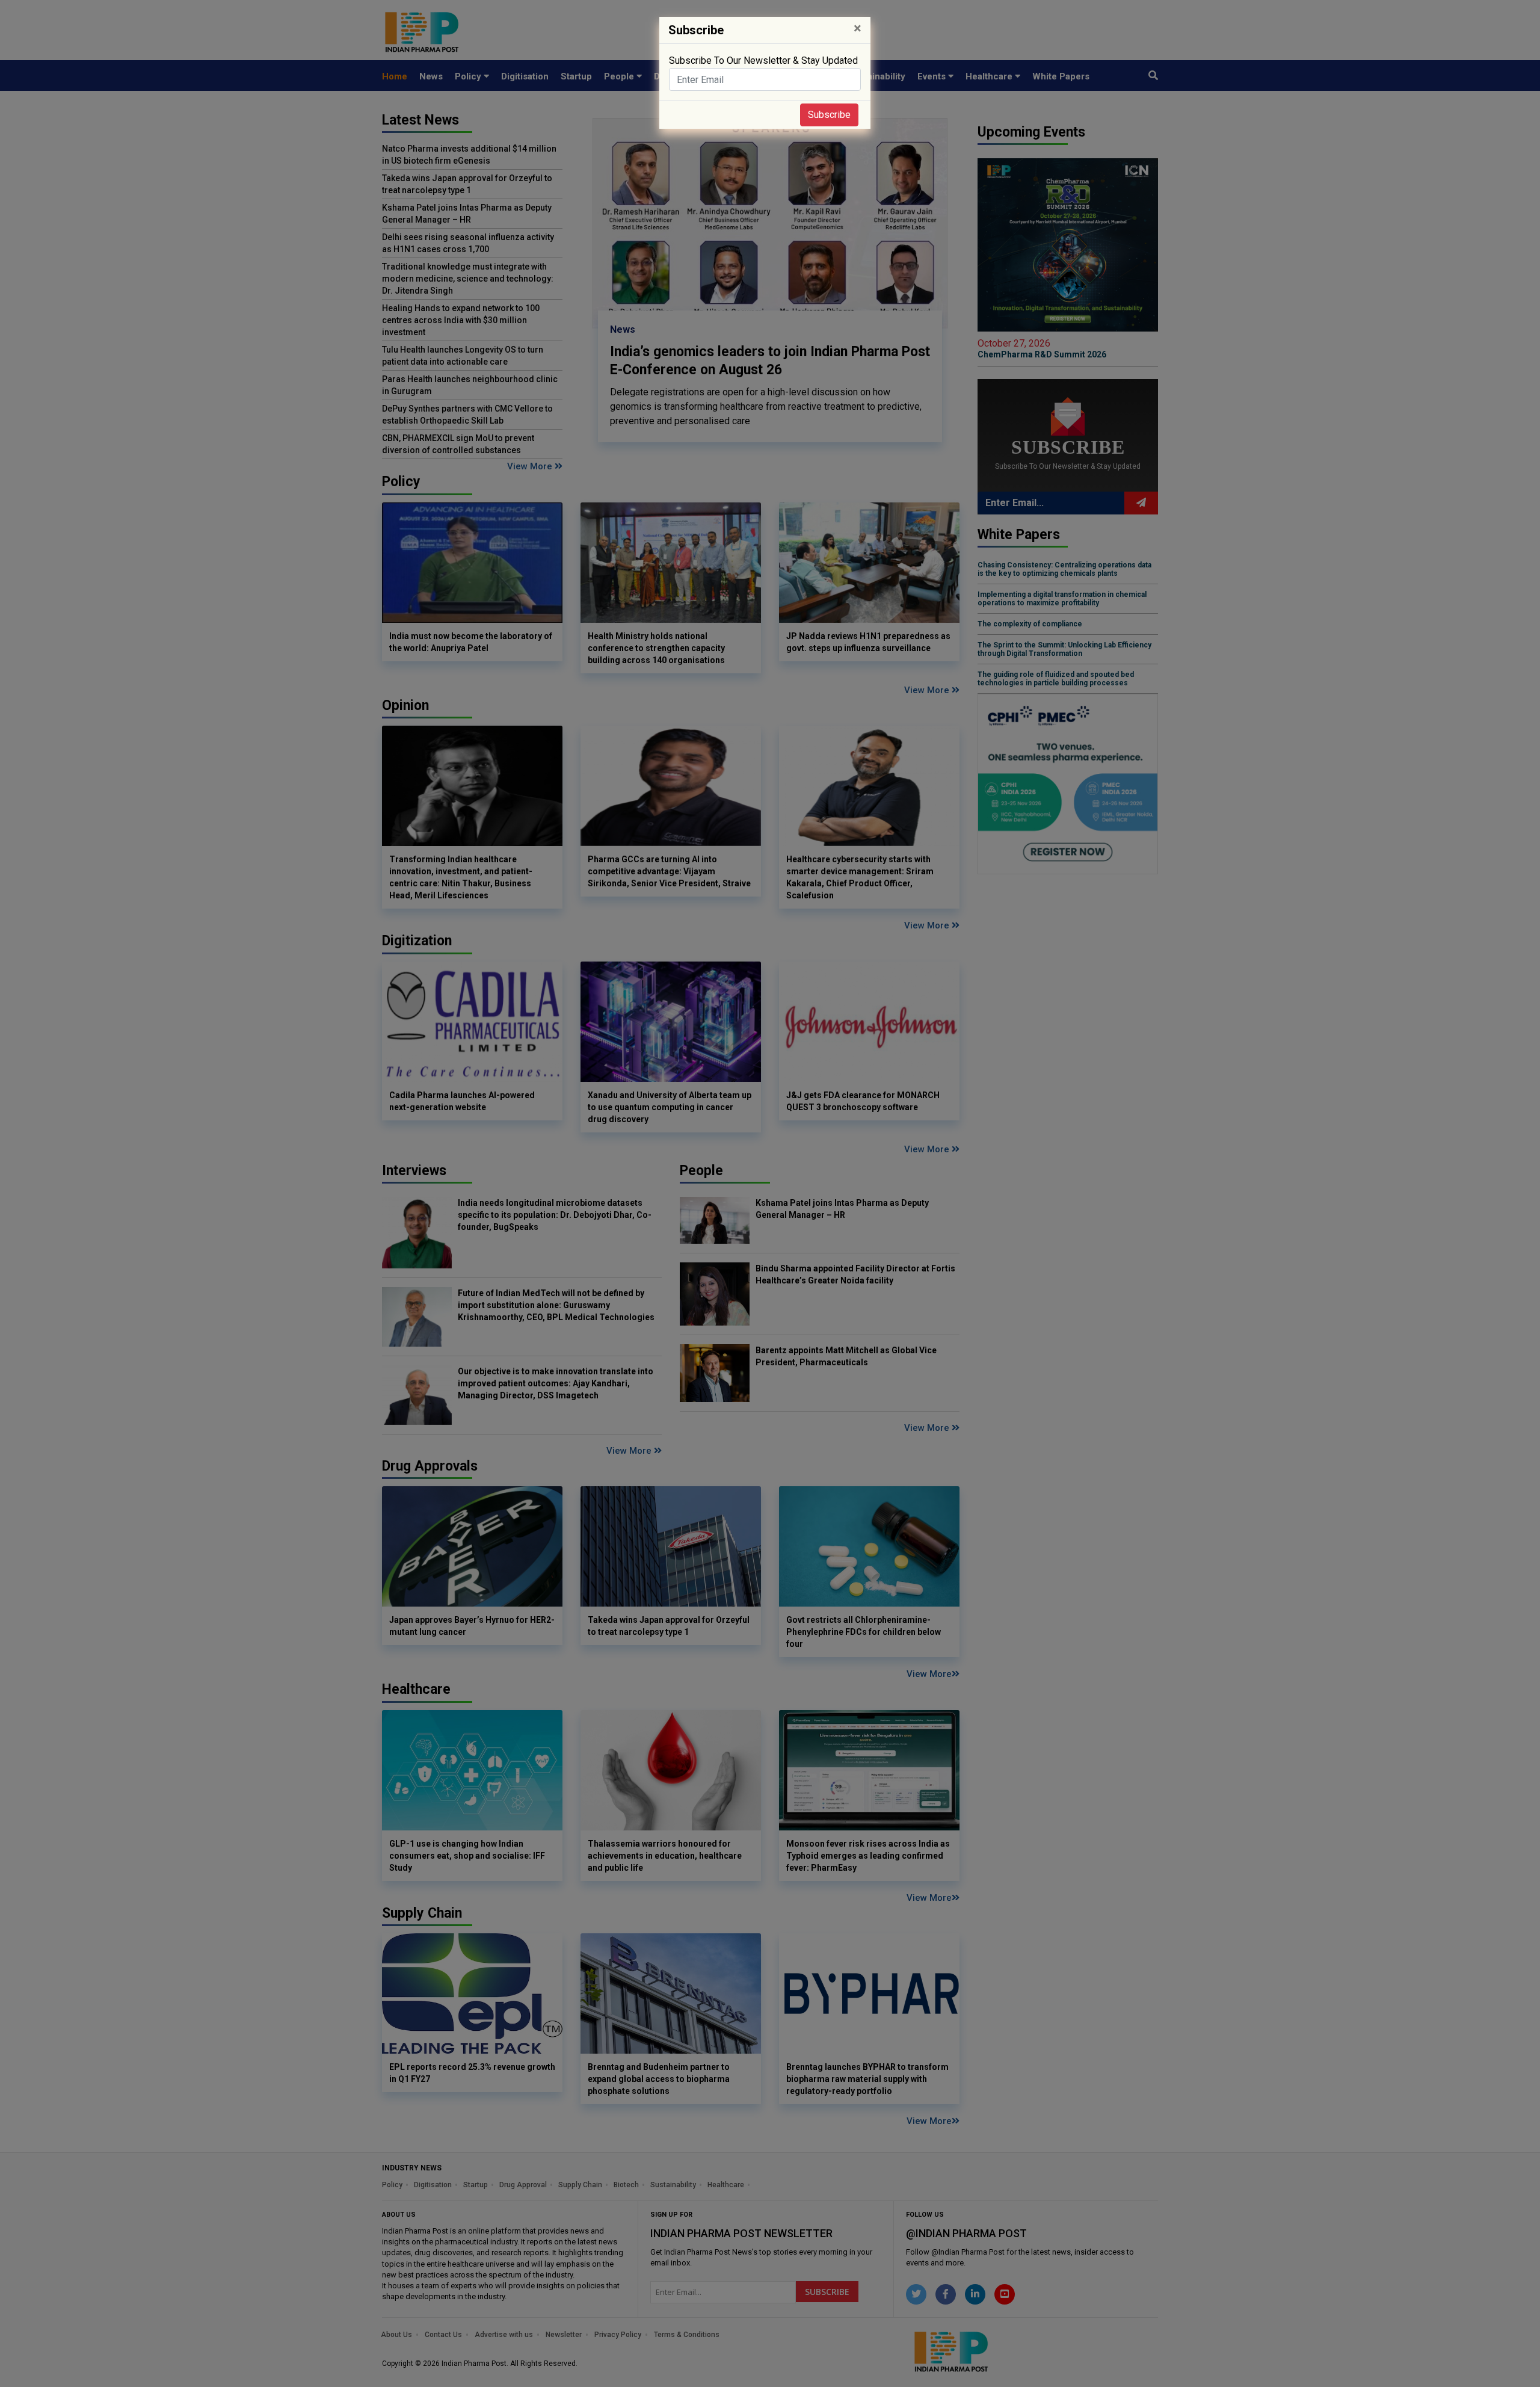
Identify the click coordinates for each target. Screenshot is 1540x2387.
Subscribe (829, 115)
